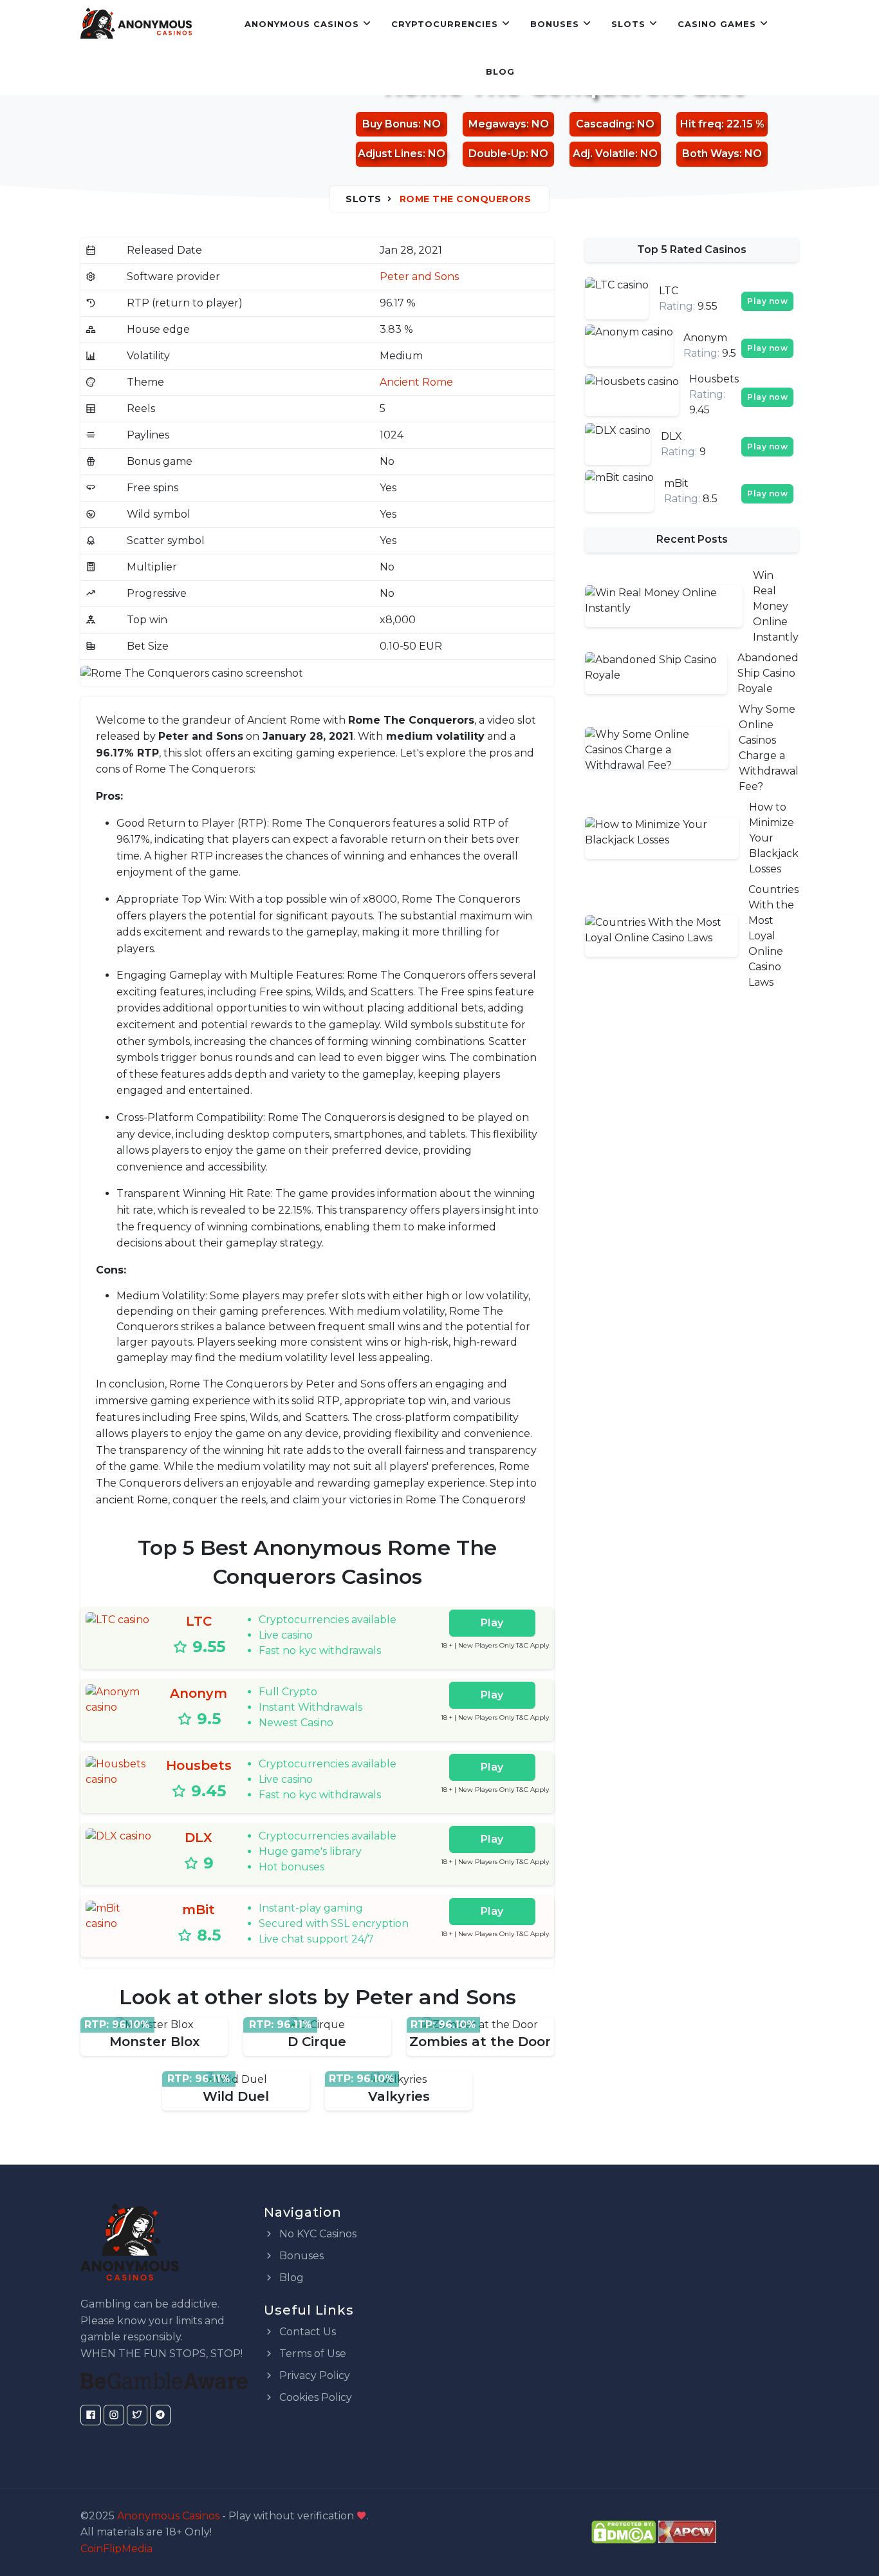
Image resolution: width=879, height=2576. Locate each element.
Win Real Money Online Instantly (776, 606)
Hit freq (701, 124)
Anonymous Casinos (302, 24)
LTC (199, 1621)
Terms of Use (311, 2354)
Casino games (717, 24)
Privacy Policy (313, 2375)
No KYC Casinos (317, 2234)
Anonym (199, 1693)
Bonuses (555, 24)
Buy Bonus (390, 124)
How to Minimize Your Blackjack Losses (774, 838)
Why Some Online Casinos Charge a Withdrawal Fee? (769, 748)
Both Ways (711, 154)
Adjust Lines (390, 154)
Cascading (604, 124)
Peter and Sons (419, 277)
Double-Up (497, 154)
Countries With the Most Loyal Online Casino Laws (773, 936)
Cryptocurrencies (445, 24)
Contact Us (306, 2332)
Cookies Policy (314, 2397)
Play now (767, 301)
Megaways (497, 124)
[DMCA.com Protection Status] (624, 2531)
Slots (628, 24)
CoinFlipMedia (116, 2549)
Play (492, 1623)
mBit (199, 1910)
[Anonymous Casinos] (136, 24)
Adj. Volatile (604, 154)
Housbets (199, 1765)
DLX (199, 1838)
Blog (500, 71)
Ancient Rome (416, 382)
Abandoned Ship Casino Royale (768, 673)
